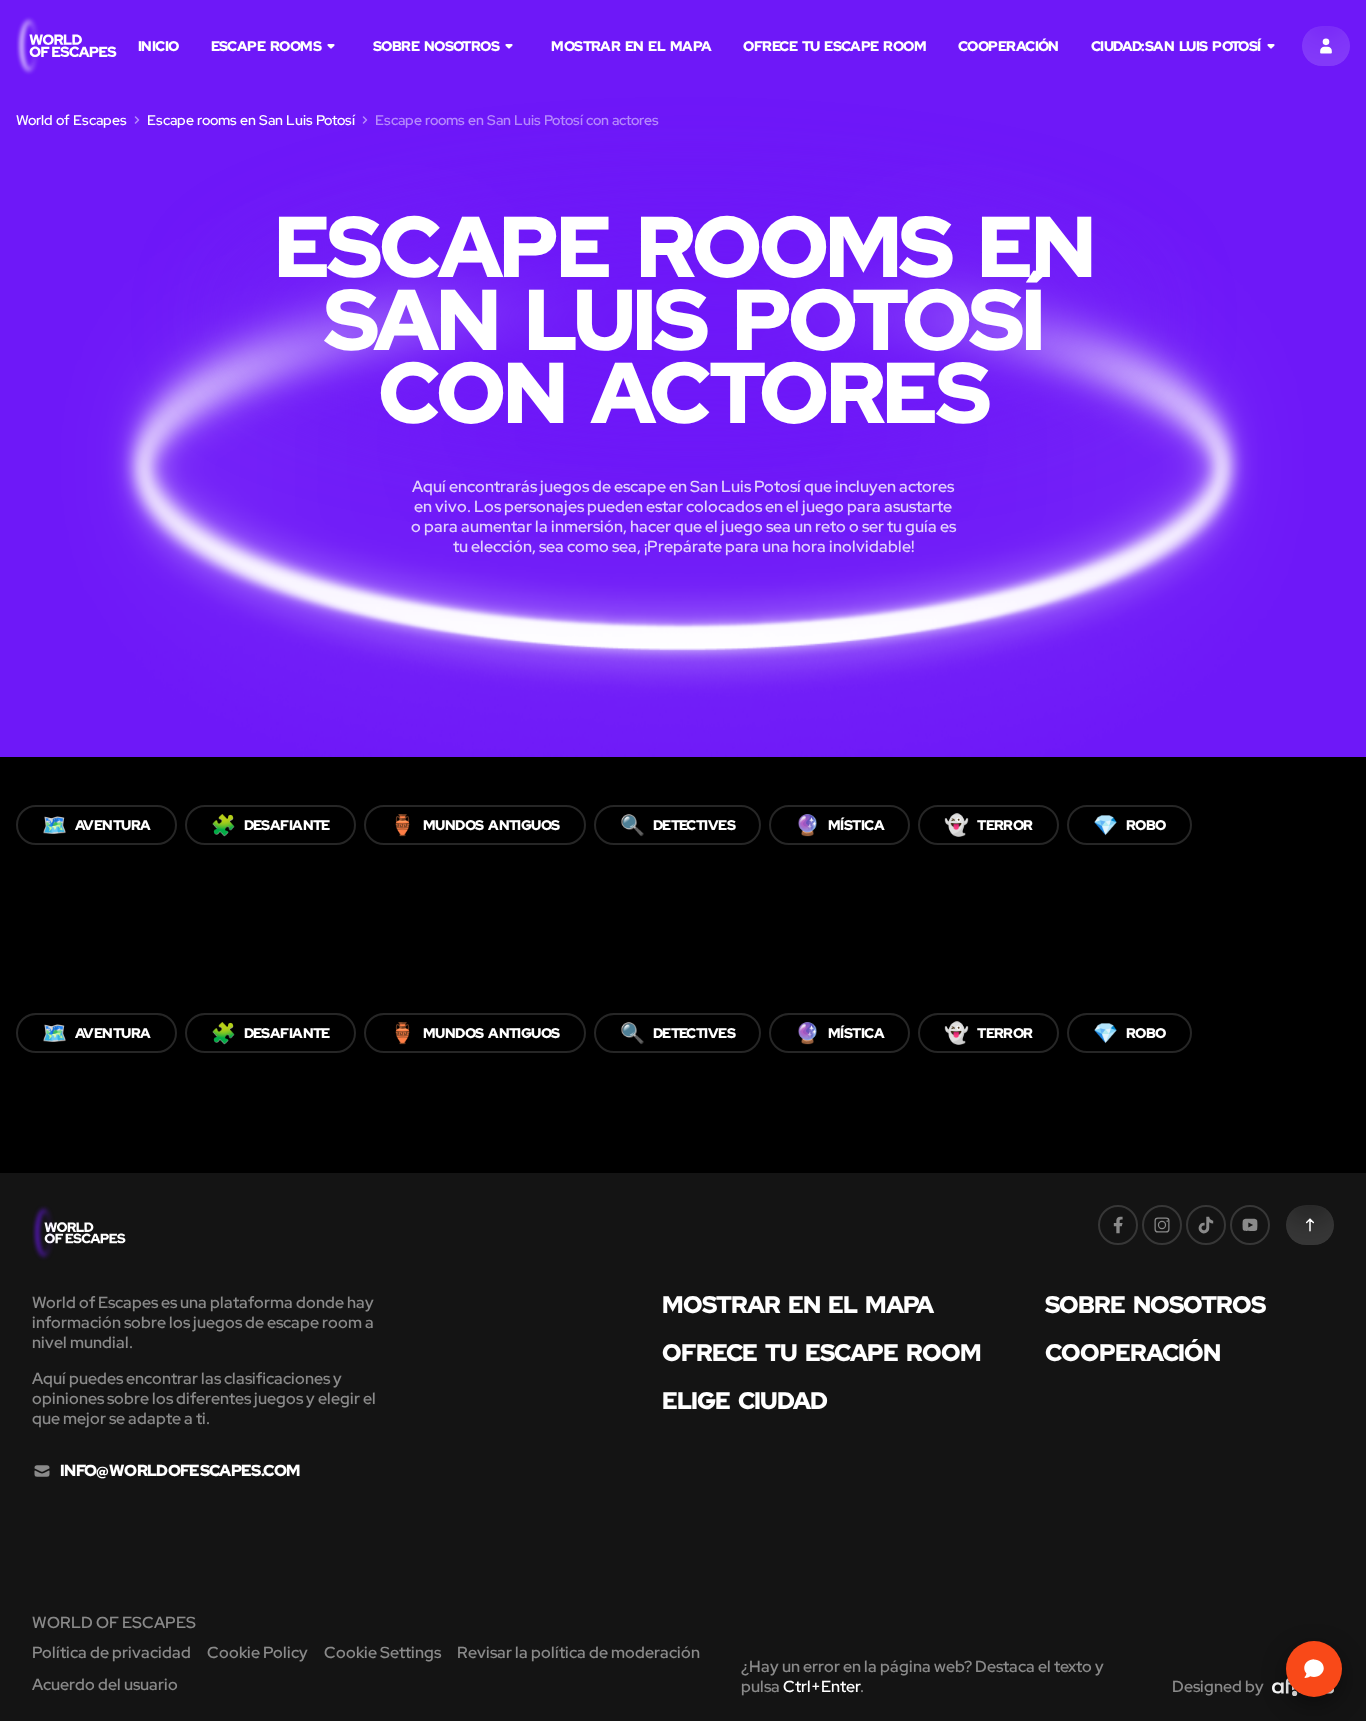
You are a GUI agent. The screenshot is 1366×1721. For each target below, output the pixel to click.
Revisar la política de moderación (578, 1652)
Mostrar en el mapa (631, 46)
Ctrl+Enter (821, 1686)
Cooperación (1008, 46)
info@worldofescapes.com (179, 1471)
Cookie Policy (257, 1652)
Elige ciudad (744, 1401)
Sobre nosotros (436, 46)
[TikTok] (1206, 1225)
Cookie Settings (382, 1652)
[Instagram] (1162, 1225)
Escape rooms (266, 46)
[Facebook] (1118, 1225)
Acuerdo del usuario (105, 1684)
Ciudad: (1176, 46)
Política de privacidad (111, 1652)
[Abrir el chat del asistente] (1314, 1669)
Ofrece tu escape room (834, 46)
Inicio (158, 46)
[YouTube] (1250, 1225)
